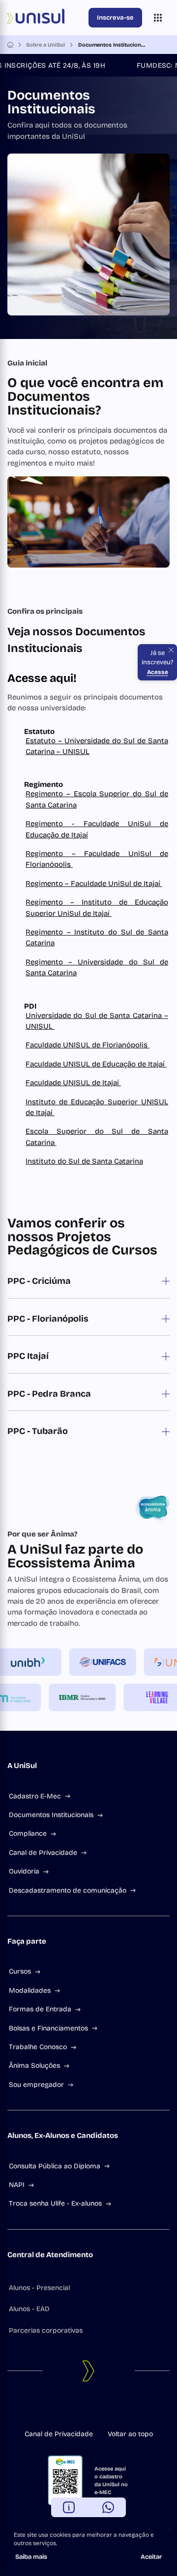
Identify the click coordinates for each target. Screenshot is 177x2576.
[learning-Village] (151, 1697)
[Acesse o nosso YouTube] (112, 2409)
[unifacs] (109, 1662)
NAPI (17, 2185)
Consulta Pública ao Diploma (55, 2166)
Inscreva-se (115, 18)
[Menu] (158, 18)
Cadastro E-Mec (35, 1796)
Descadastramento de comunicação (68, 1890)
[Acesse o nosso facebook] (65, 2409)
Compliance (28, 1834)
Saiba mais (31, 2557)
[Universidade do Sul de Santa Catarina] (46, 18)
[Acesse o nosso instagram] (81, 2409)
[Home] (10, 45)
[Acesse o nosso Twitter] (96, 2409)
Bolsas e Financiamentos (48, 2028)
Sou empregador (36, 2085)
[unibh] (34, 1662)
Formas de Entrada (40, 2009)
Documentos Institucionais (51, 1815)
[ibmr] (76, 1697)
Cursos (20, 1971)
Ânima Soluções (34, 2066)
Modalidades (30, 1991)
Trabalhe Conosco (38, 2047)
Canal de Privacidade (43, 1853)
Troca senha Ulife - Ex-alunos (55, 2203)
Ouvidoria (24, 1871)
